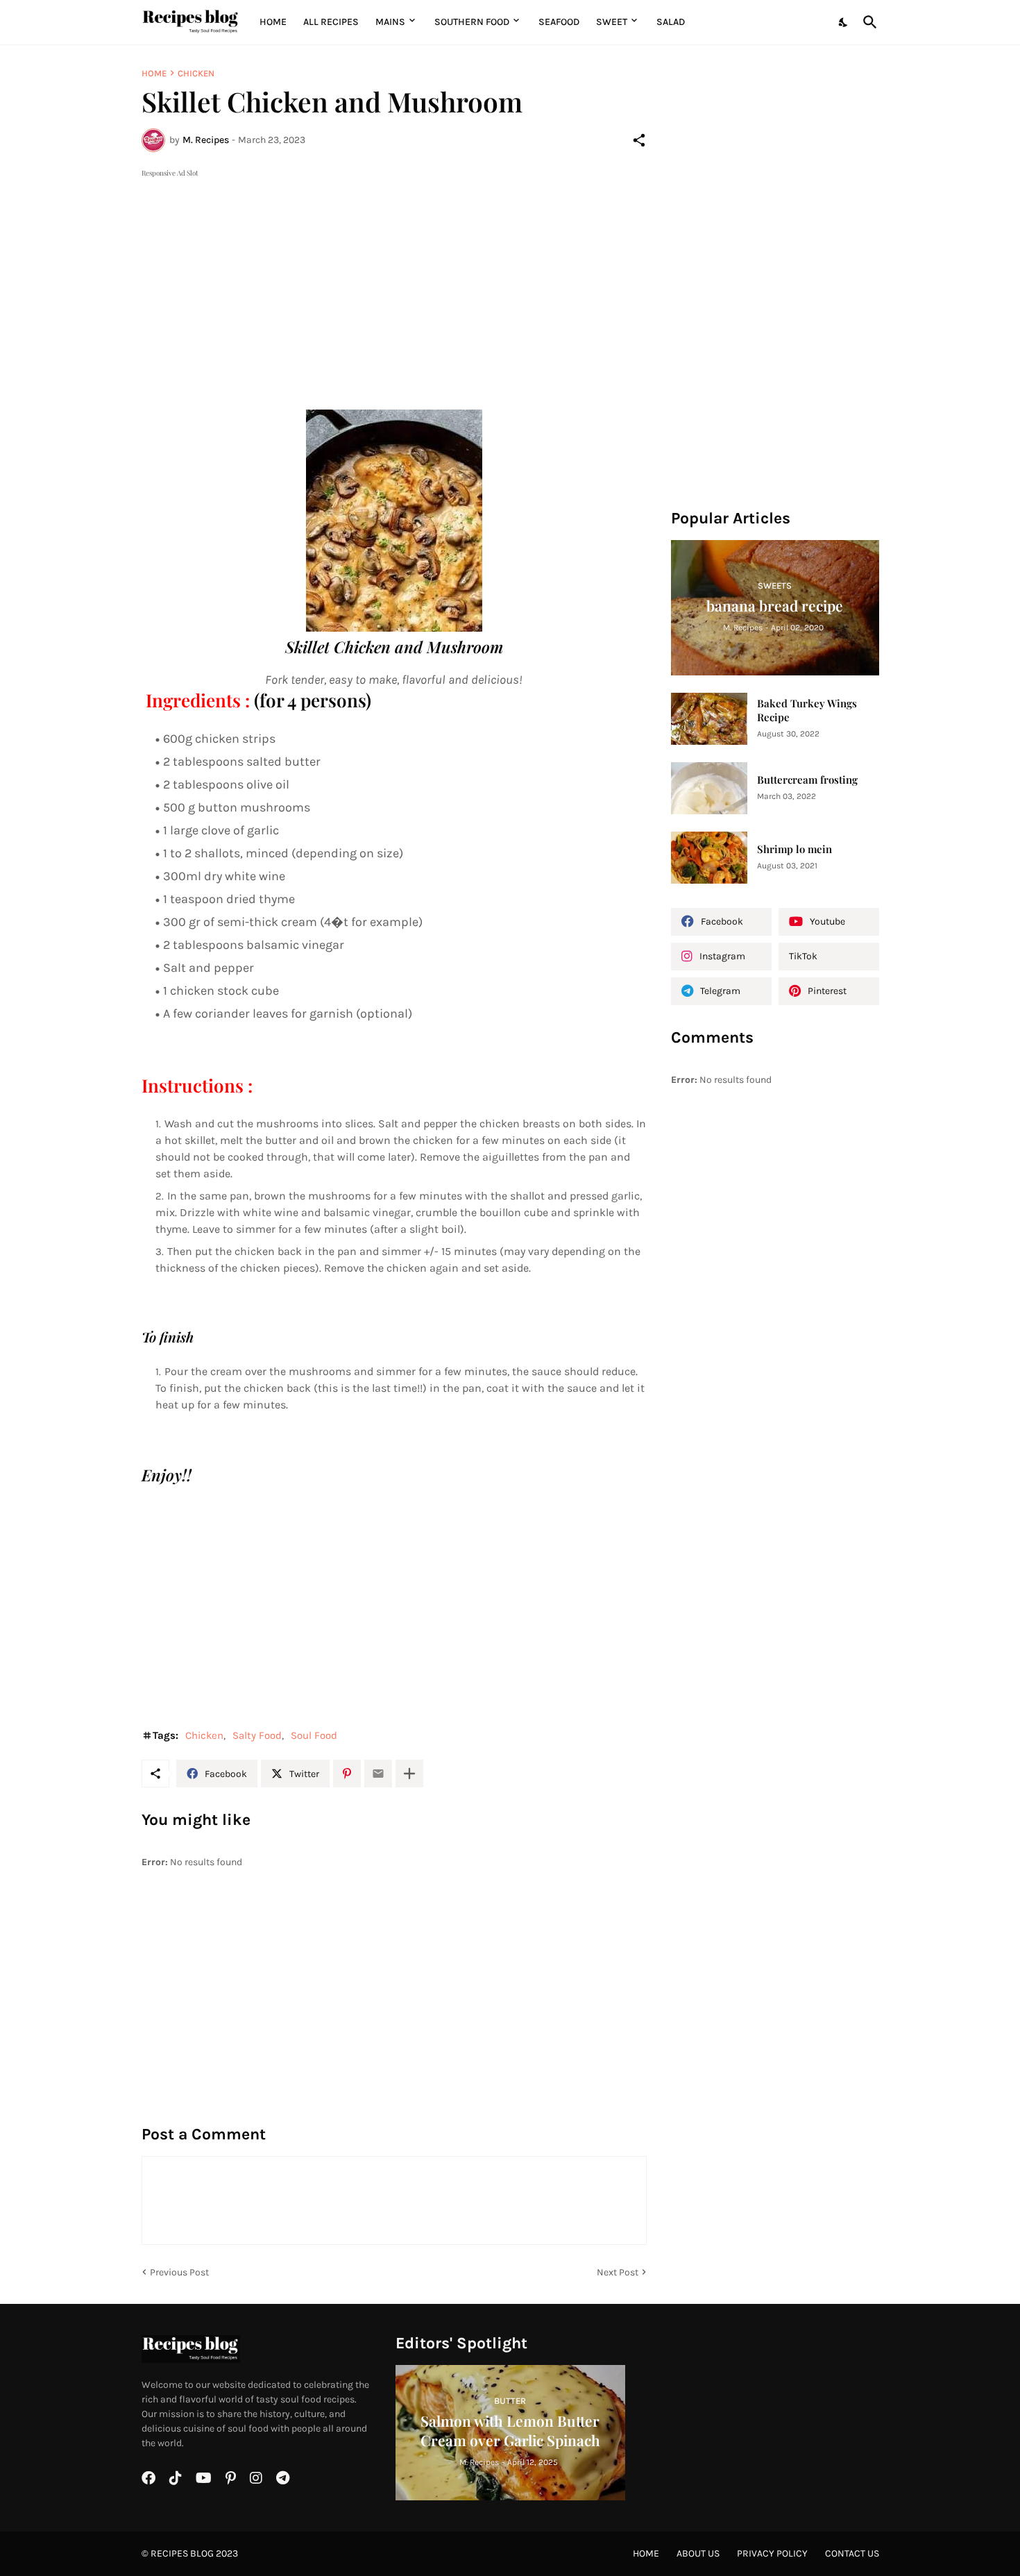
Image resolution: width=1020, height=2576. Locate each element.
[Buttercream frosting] (709, 788)
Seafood (559, 22)
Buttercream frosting (807, 780)
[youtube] (204, 2478)
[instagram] (256, 2478)
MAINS (390, 22)
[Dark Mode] (844, 22)
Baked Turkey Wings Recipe (807, 710)
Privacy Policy (772, 2553)
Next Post (618, 2272)
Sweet (612, 22)
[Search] (867, 22)
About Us (698, 2553)
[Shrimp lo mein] (709, 858)
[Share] (639, 140)
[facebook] (148, 2478)
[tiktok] (176, 2478)
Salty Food (257, 1735)
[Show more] (409, 1774)
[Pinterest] (347, 1774)
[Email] (378, 1774)
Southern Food (472, 22)
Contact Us (852, 2553)
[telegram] (283, 2478)
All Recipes (331, 22)
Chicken (196, 73)
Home (273, 22)
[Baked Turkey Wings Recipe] (709, 719)
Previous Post (179, 2272)
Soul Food (314, 1735)
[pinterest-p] (231, 2478)
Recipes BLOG (182, 2553)
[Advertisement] (394, 278)
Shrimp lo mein (794, 849)
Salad (671, 22)
